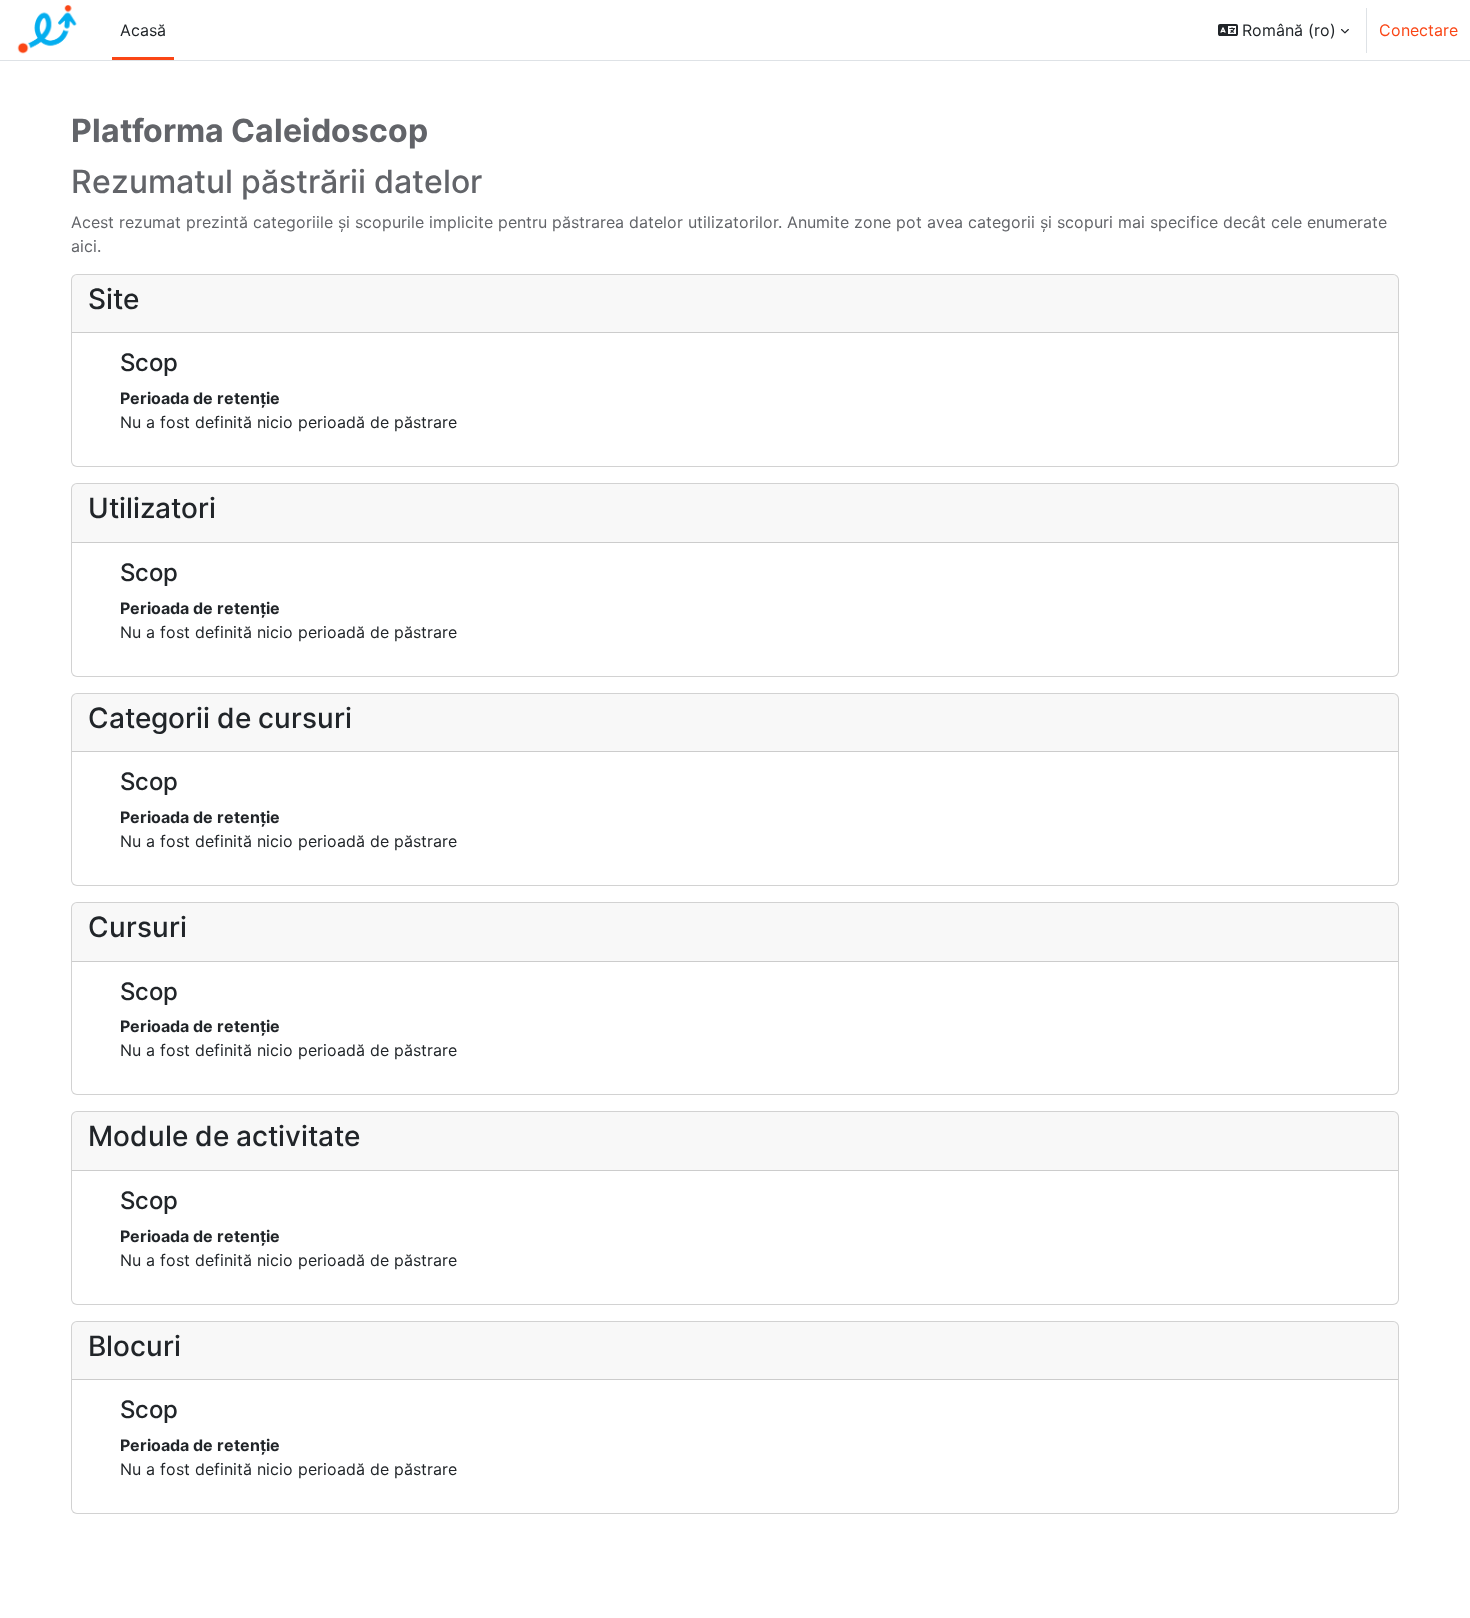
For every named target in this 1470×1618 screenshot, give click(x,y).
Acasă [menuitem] (143, 30)
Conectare (1418, 30)
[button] (1283, 30)
